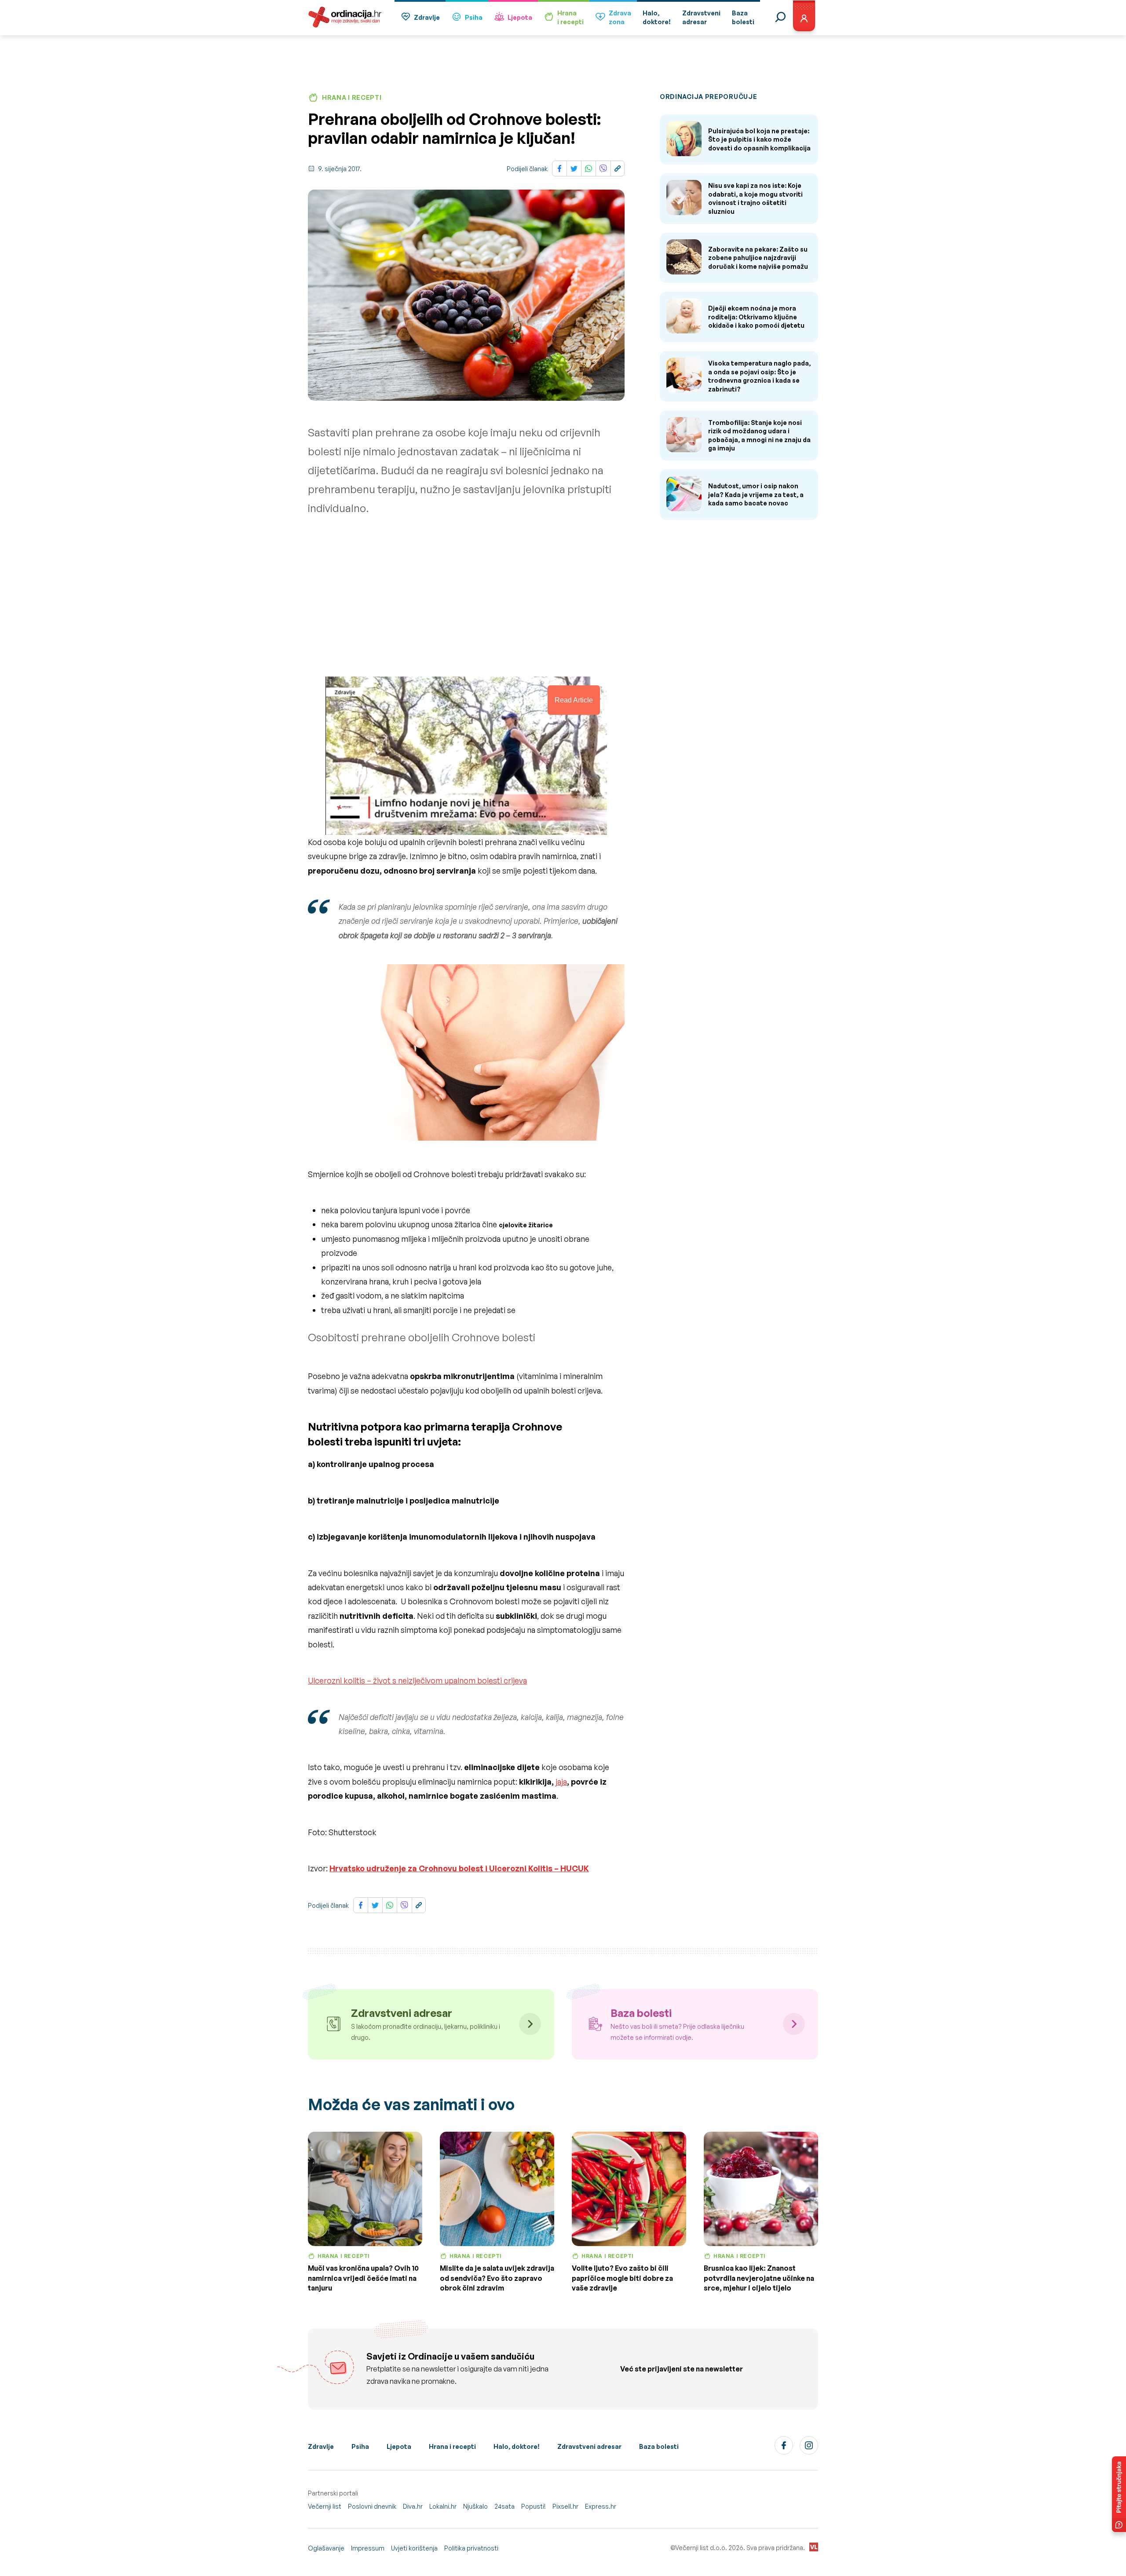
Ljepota (520, 17)
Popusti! (534, 2506)
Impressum (368, 2548)
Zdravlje (427, 17)
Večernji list (325, 2506)
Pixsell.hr (565, 2506)
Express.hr (601, 2506)
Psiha (474, 17)
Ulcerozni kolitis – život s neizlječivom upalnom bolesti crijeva (417, 1680)
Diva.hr (413, 2506)
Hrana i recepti (452, 2446)
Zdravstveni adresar (589, 2446)
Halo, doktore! (517, 2446)
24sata (505, 2506)
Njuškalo (475, 2506)
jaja (561, 1782)
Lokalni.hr (443, 2506)
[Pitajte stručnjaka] (1119, 2494)
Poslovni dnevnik (372, 2506)
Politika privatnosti (471, 2548)
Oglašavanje (326, 2548)
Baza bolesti (659, 2446)
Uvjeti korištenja (414, 2548)
